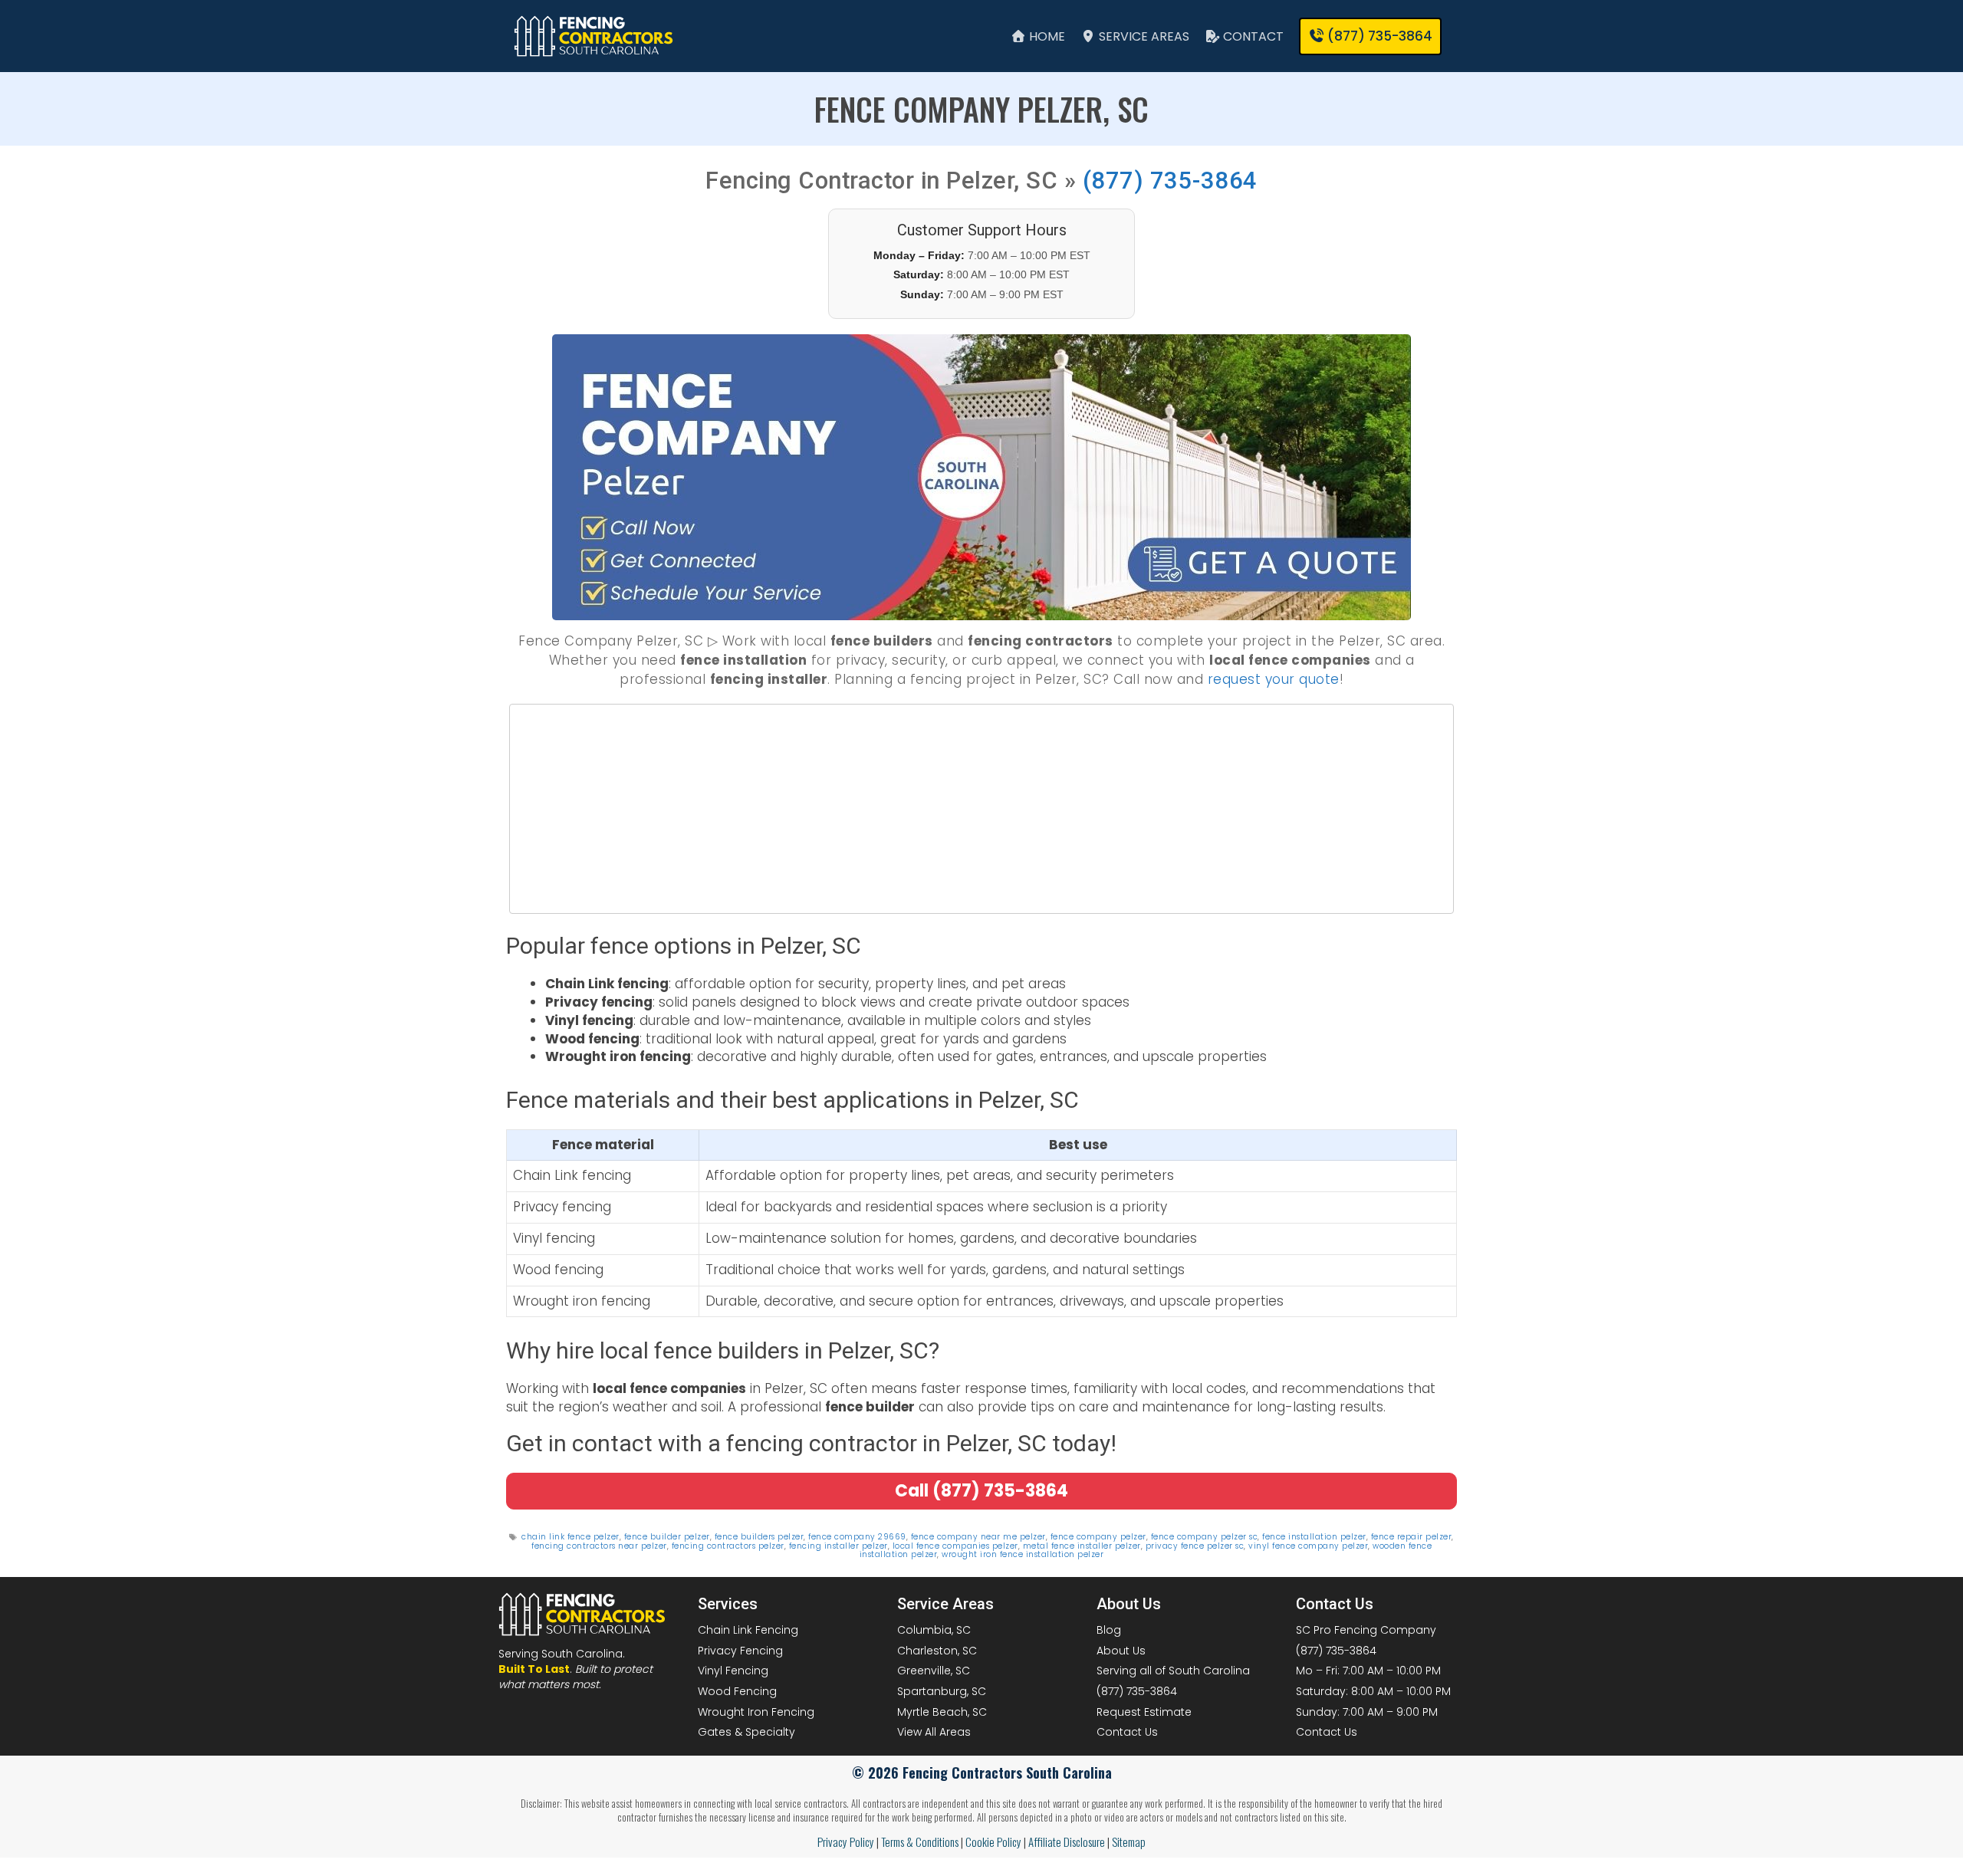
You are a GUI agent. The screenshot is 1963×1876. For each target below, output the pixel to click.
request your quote (1274, 679)
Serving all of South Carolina (1173, 1671)
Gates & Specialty (746, 1732)
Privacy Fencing (740, 1651)
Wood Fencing (737, 1691)
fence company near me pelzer (978, 1538)
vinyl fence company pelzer (1308, 1546)
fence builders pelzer (760, 1538)
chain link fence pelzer (570, 1538)
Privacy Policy (846, 1842)
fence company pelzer (1098, 1538)
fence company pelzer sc (1205, 1538)
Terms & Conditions (920, 1842)
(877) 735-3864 (1170, 181)
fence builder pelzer (667, 1538)
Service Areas (1143, 36)
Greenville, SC (934, 1671)
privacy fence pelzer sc (1195, 1546)
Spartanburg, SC (942, 1691)
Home (1046, 36)
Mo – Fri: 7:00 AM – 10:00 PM (1368, 1671)
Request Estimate (1144, 1712)
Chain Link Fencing (748, 1630)
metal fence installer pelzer (1082, 1546)
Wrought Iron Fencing (756, 1712)
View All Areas (934, 1732)
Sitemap (1129, 1842)
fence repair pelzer (1412, 1538)
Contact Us (1127, 1732)
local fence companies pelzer (955, 1546)
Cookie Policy (993, 1842)
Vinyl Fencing (733, 1671)
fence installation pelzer (1314, 1538)
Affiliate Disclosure (1067, 1842)
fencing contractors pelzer (728, 1546)
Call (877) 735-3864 (981, 1491)
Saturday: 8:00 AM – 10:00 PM (1373, 1691)
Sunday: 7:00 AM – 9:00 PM (1367, 1712)
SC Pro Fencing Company (1366, 1630)
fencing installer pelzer (838, 1546)
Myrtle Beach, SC (942, 1712)
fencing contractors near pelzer (599, 1546)
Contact (1252, 36)
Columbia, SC (934, 1630)
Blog (1109, 1630)
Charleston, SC (937, 1651)
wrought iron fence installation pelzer (1023, 1554)
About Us (1121, 1651)
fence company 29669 (857, 1538)
